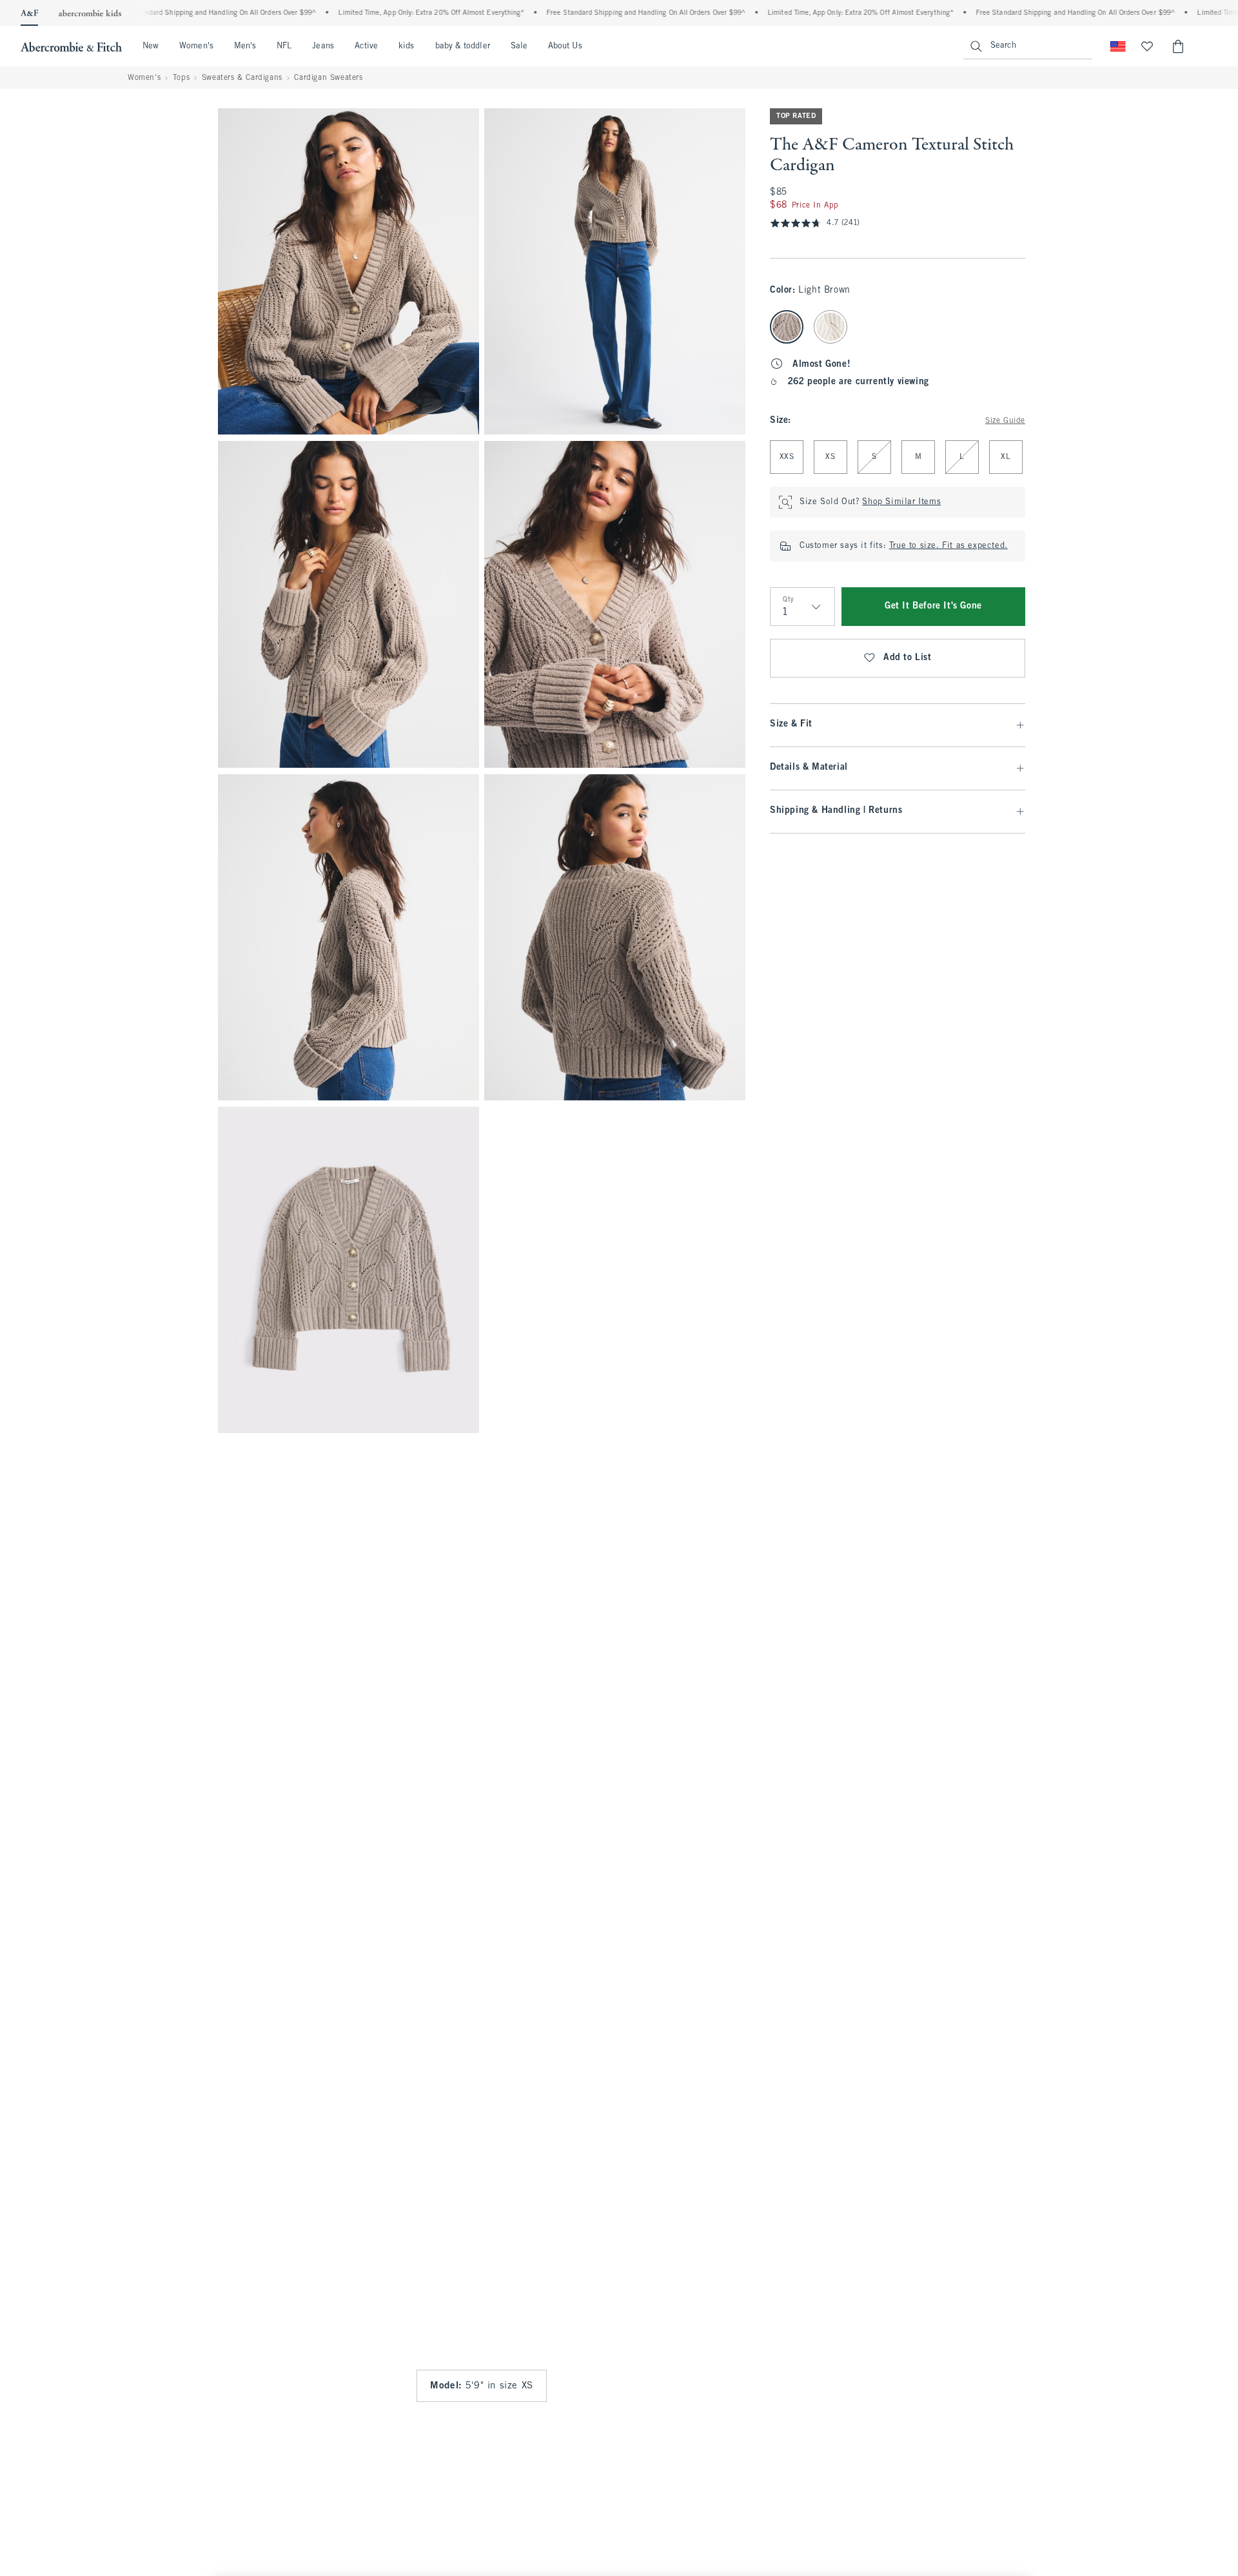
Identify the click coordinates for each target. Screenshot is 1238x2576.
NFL (284, 46)
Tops (181, 78)
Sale (519, 46)
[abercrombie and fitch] (71, 46)
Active (366, 46)
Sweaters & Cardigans (242, 78)
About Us (565, 46)
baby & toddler (463, 46)
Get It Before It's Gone (933, 606)
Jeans (323, 46)
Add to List (908, 658)
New (151, 46)
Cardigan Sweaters (328, 78)
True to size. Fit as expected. (948, 546)
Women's (196, 46)
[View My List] (1147, 46)
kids (406, 46)
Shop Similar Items (901, 502)
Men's (245, 46)
